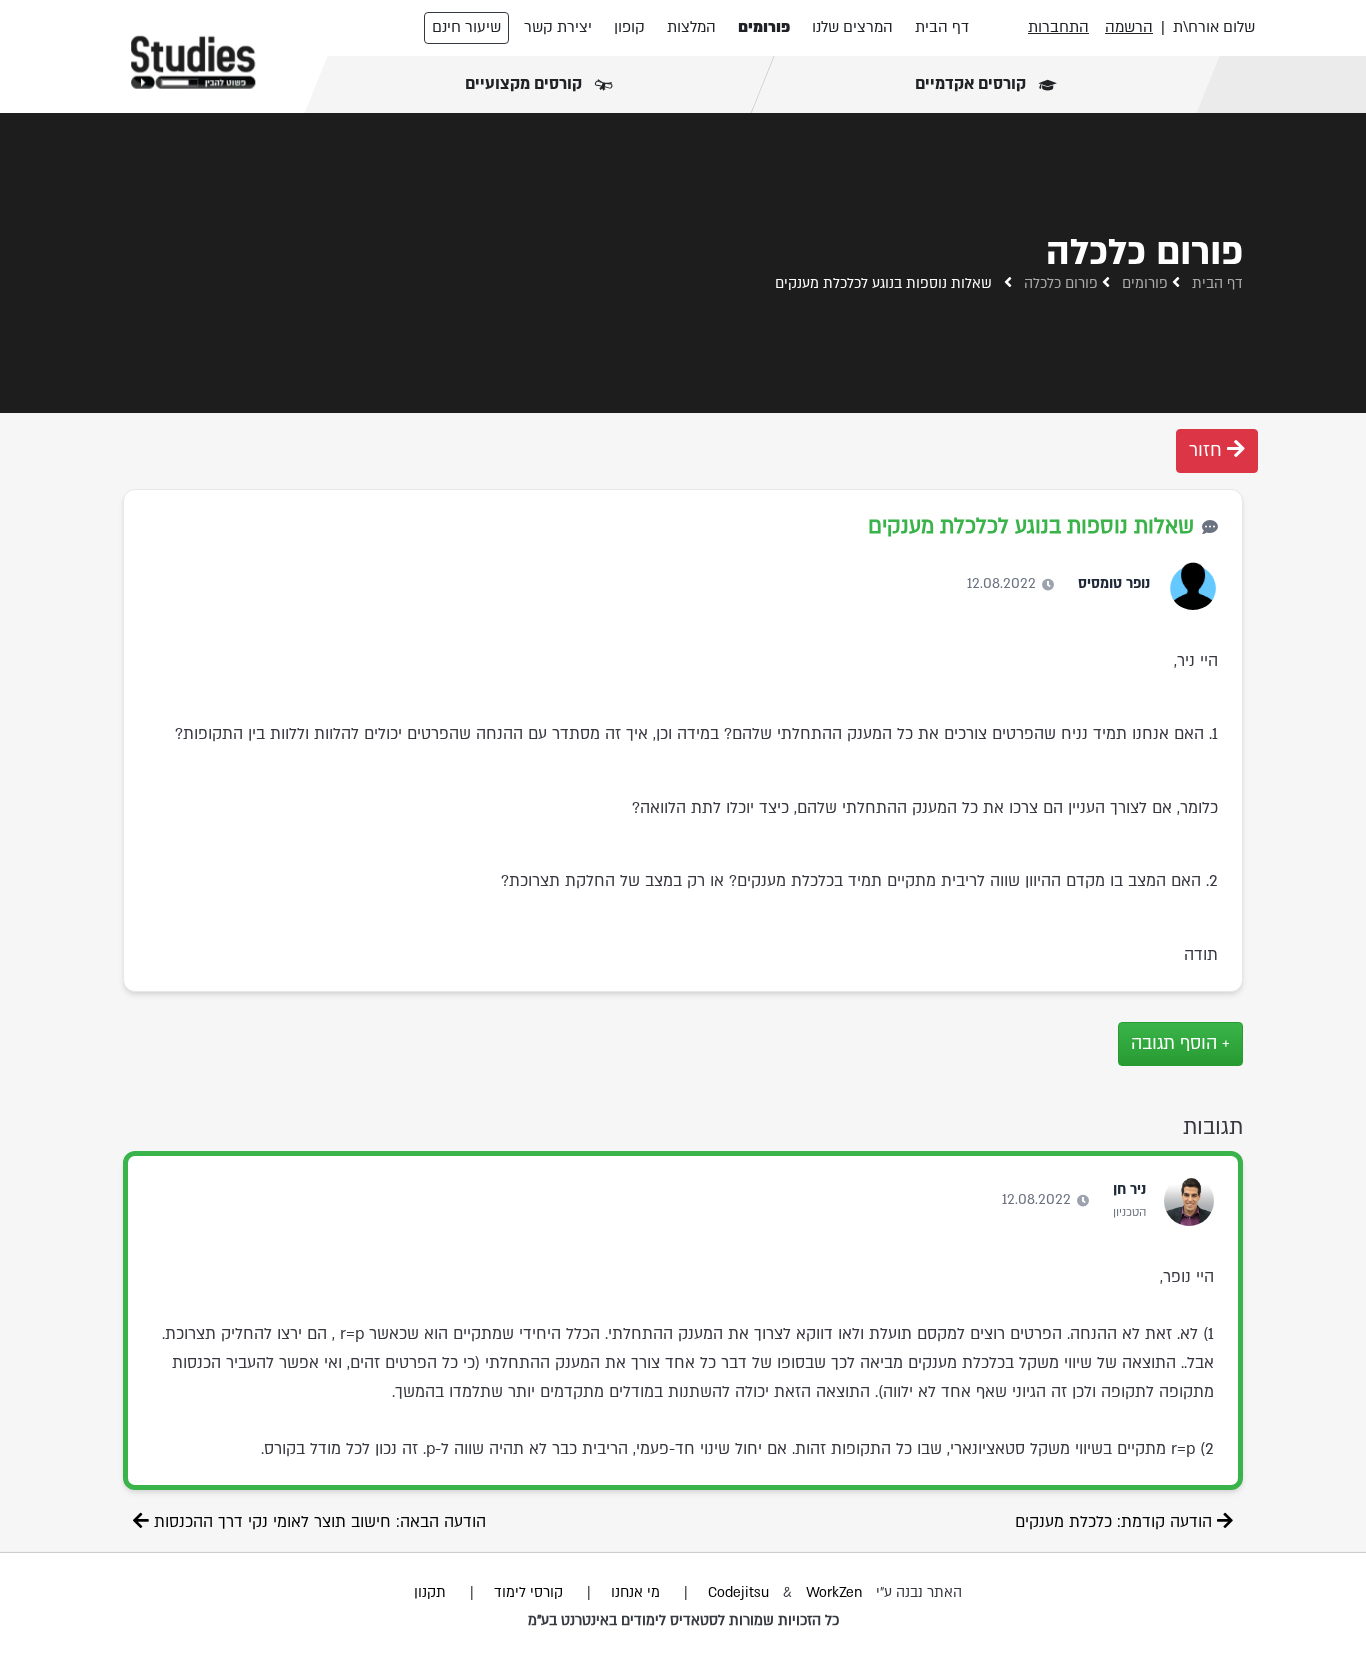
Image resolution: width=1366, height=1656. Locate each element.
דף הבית (942, 27)
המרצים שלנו (852, 27)
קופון (629, 27)
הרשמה (1129, 27)
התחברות (1058, 27)
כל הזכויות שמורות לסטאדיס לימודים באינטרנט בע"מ (683, 1620)
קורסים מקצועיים (525, 84)
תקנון (430, 1592)
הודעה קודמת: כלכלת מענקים (1116, 1522)
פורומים (764, 27)
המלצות (691, 27)
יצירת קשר (558, 27)
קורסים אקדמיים (971, 84)
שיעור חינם (466, 27)
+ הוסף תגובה (1180, 1043)
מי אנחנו (635, 1592)
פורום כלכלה (1061, 283)
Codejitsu (740, 1592)
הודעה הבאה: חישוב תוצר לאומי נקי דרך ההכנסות (317, 1522)
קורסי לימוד (528, 1592)
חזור (1208, 450)
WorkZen (834, 1592)
